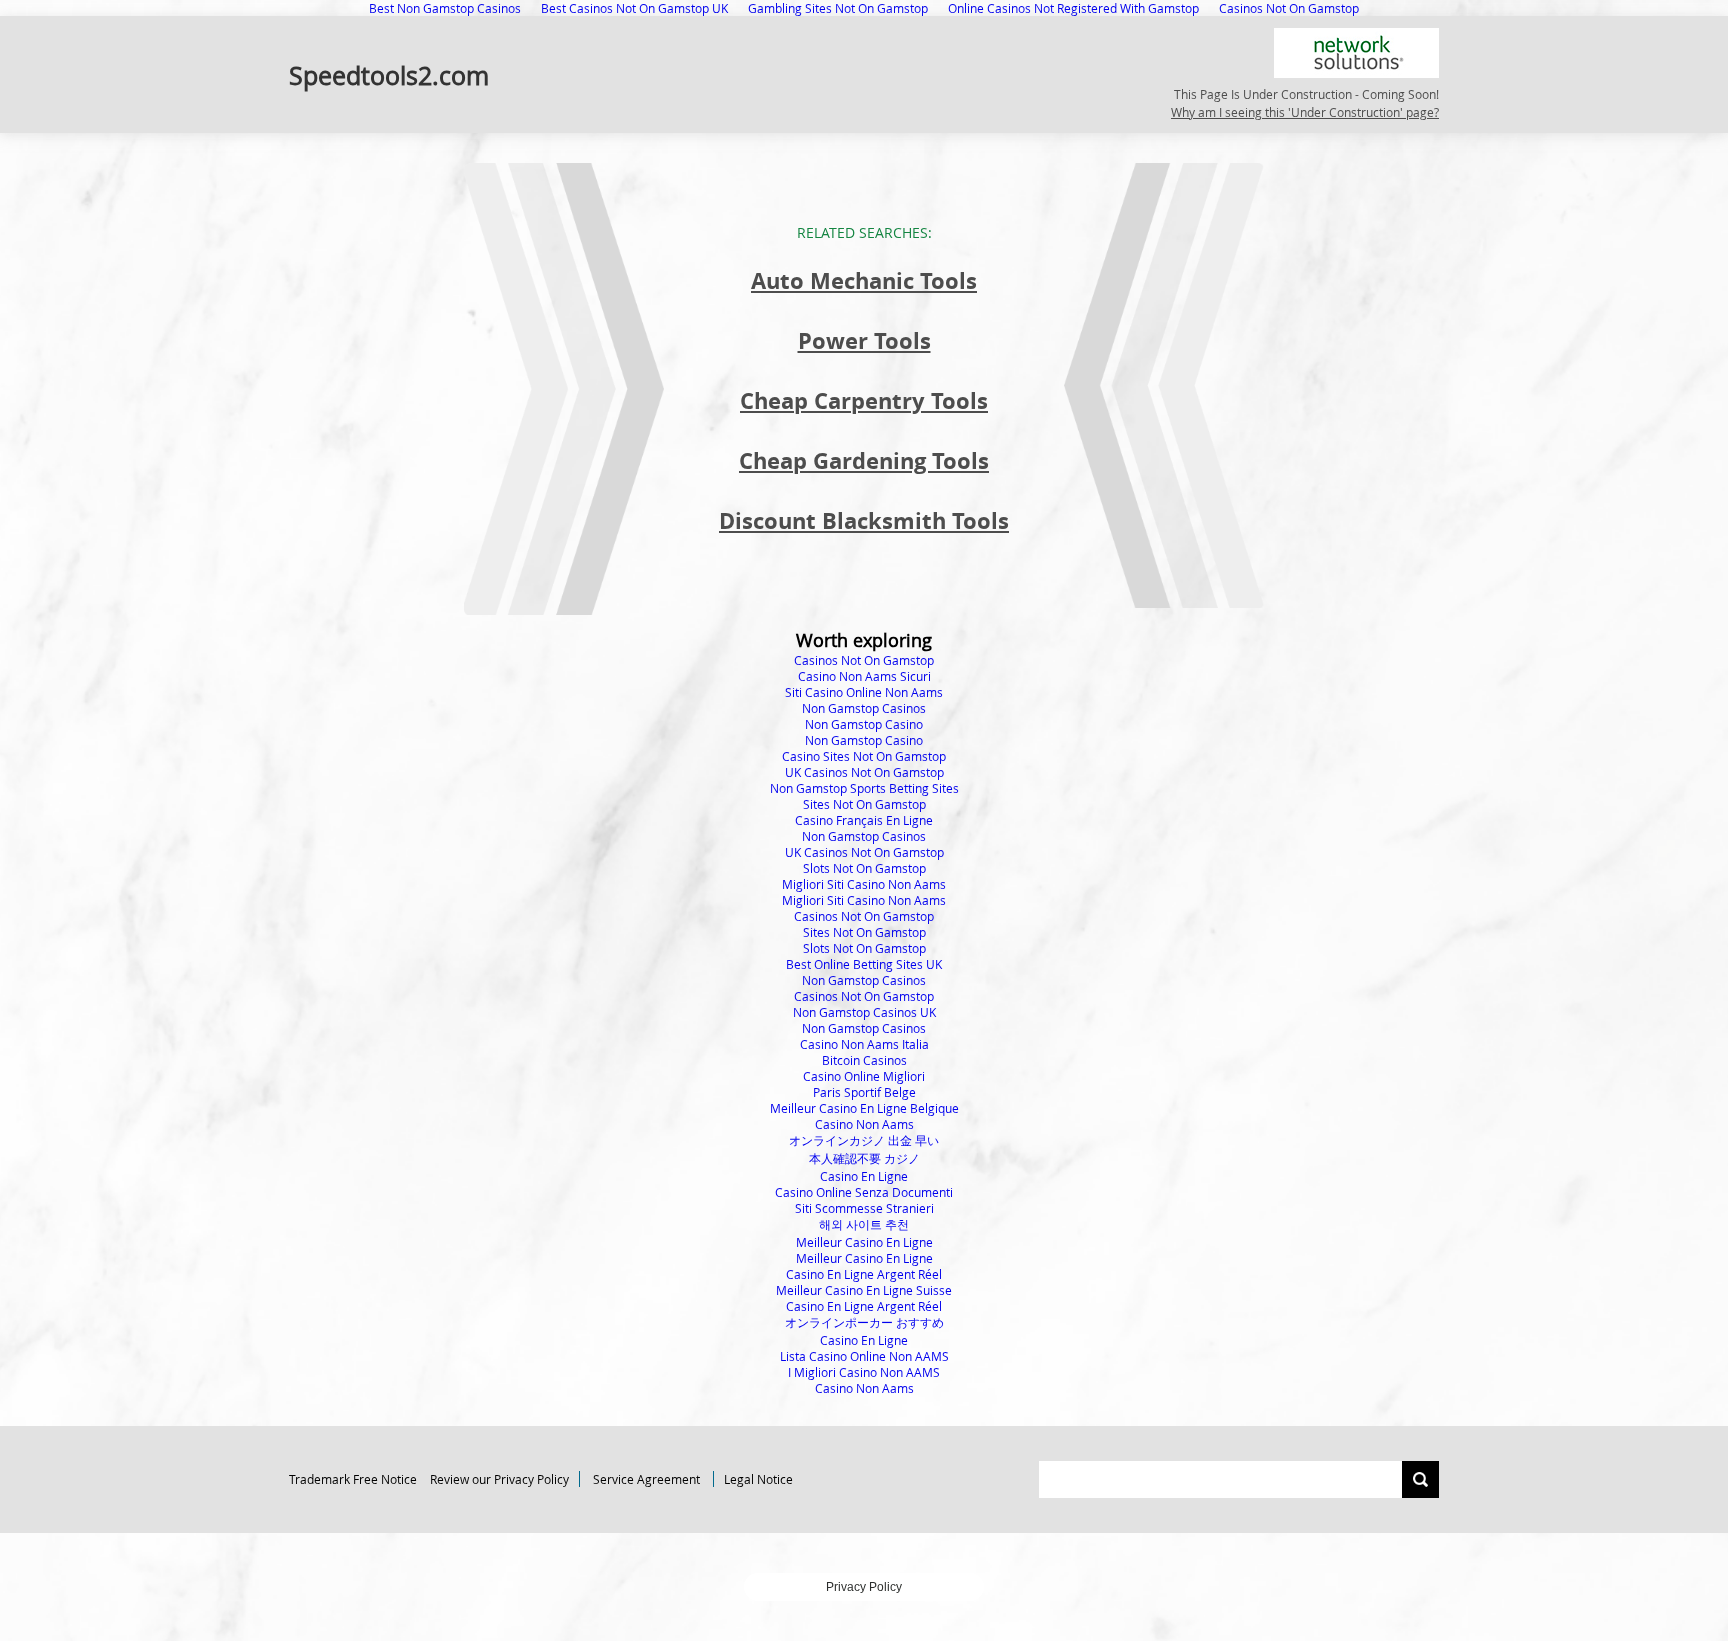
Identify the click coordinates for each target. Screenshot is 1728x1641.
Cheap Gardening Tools (864, 460)
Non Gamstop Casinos (864, 708)
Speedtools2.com (389, 74)
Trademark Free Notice (353, 1479)
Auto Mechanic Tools (864, 280)
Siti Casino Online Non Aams (864, 692)
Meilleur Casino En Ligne (864, 1242)
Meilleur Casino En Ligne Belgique (864, 1108)
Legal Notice (758, 1479)
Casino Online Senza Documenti (864, 1192)
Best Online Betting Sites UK (864, 964)
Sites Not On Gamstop (864, 804)
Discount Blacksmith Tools (864, 520)
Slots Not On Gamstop (864, 868)
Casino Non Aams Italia (864, 1044)
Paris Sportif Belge (864, 1092)
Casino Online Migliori (864, 1076)
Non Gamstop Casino (864, 724)
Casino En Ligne (864, 1176)
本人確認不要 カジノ (864, 1158)
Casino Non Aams (864, 1124)
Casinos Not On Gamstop (864, 660)
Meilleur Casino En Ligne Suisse (864, 1290)
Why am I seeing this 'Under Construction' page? (1305, 112)
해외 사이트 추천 (864, 1224)
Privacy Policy (864, 1587)
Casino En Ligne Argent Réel (864, 1274)
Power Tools (864, 340)
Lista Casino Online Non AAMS (864, 1356)
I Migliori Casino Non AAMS (864, 1372)
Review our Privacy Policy (499, 1479)
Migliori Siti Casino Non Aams (864, 884)
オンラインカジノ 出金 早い (864, 1140)
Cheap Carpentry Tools (864, 400)
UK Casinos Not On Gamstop (864, 772)
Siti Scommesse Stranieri (864, 1208)
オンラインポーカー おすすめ (864, 1322)
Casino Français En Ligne (864, 820)
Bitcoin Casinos (864, 1060)
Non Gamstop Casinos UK (864, 1012)
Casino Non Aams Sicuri (864, 676)
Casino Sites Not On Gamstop (864, 756)
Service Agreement (646, 1479)
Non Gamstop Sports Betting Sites (864, 788)
